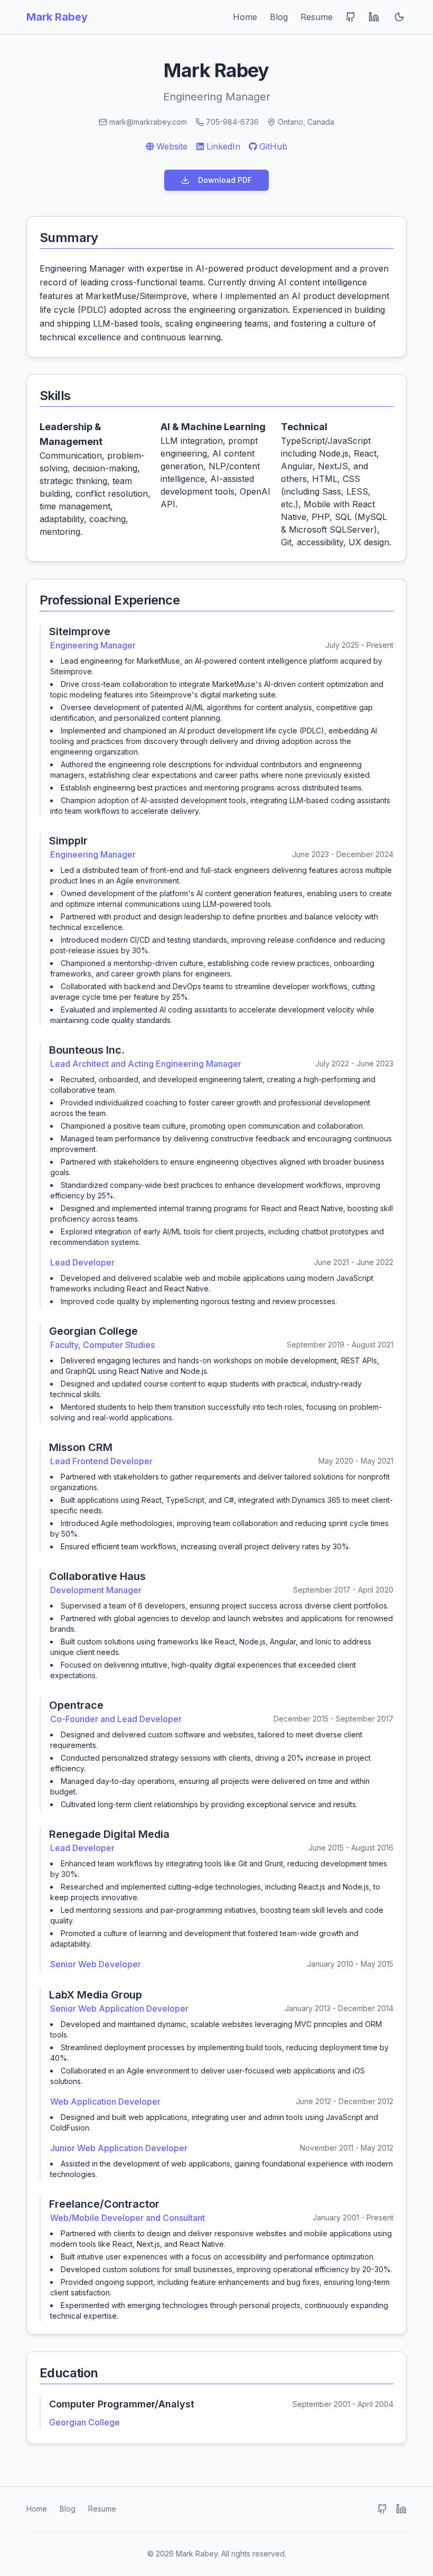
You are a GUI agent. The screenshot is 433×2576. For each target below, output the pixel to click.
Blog (279, 17)
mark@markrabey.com (148, 122)
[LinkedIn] (401, 2509)
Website (172, 146)
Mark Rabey (57, 17)
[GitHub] (382, 2509)
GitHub (273, 146)
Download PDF (225, 180)
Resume (317, 17)
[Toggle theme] (399, 17)
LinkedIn (223, 146)
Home (245, 17)
